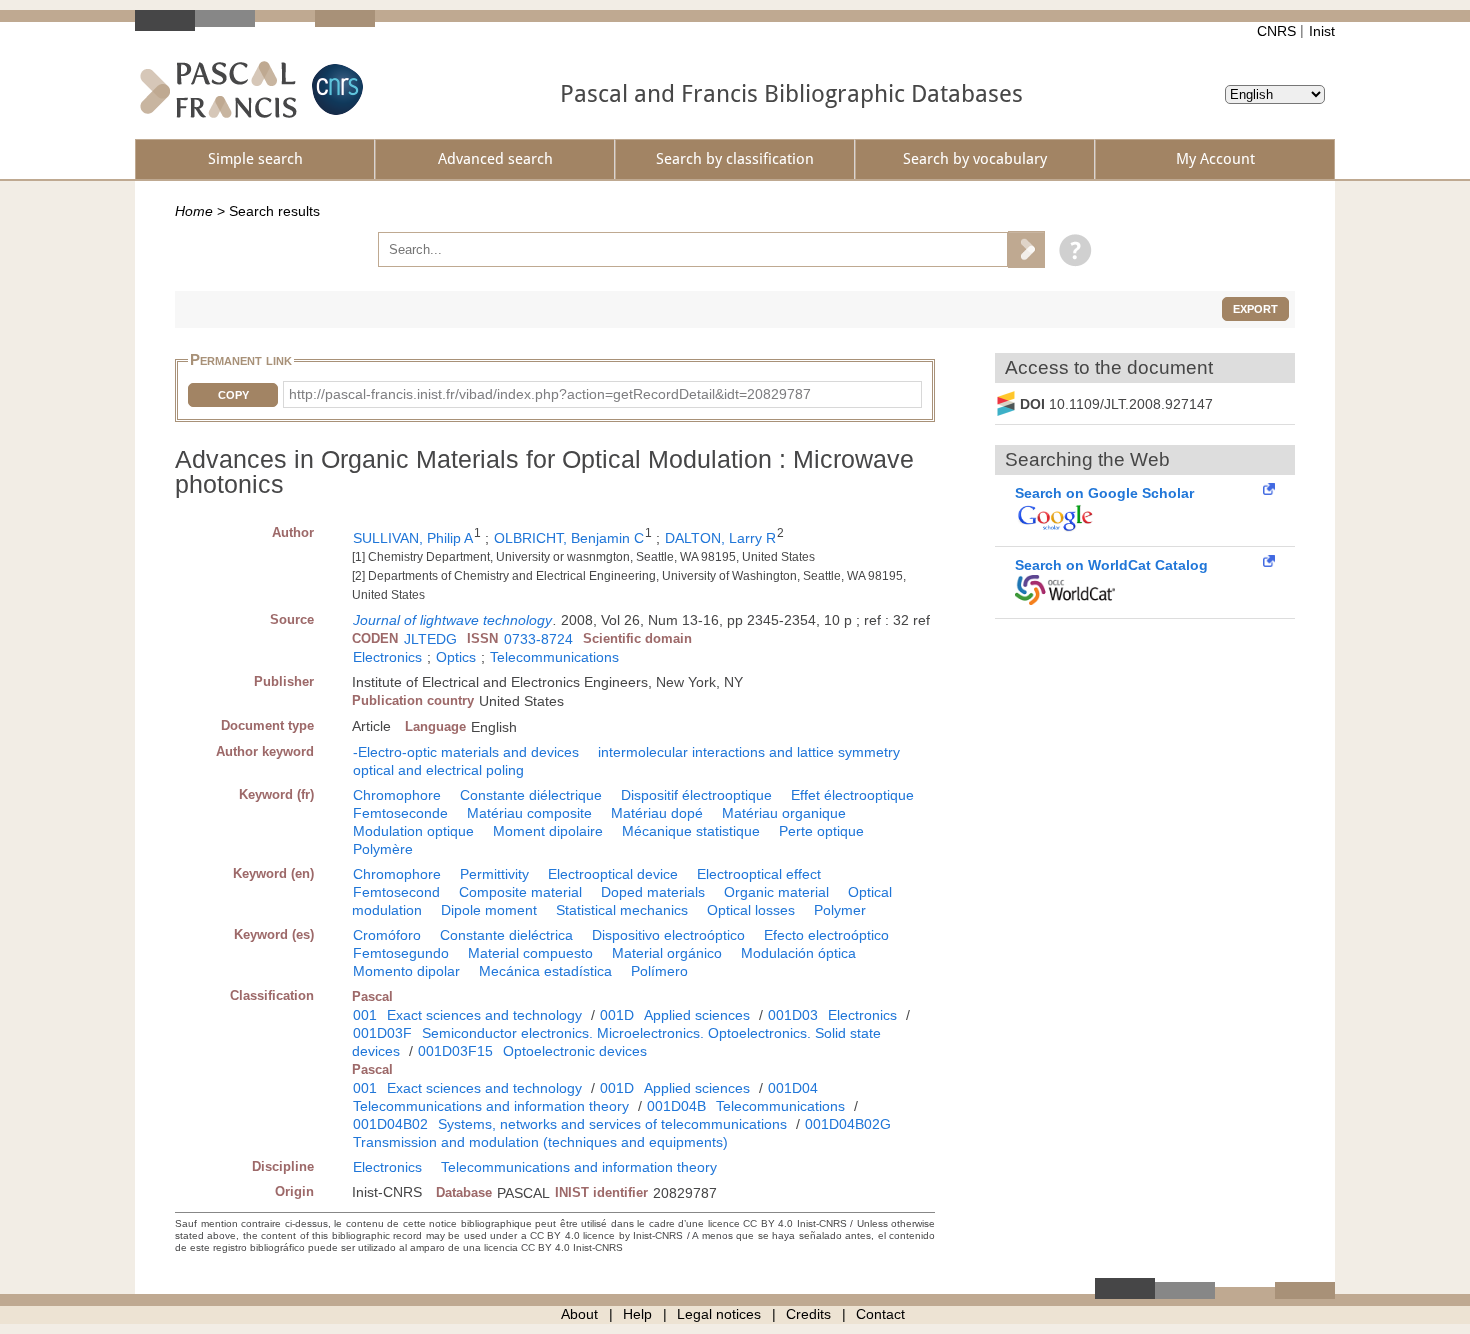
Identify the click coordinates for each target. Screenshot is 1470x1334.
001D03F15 (455, 1051)
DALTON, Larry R (720, 538)
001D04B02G (848, 1124)
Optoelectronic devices (575, 1051)
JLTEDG (430, 639)
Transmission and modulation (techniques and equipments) (540, 1142)
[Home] (218, 89)
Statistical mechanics (622, 910)
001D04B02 (390, 1124)
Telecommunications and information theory (491, 1106)
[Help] (1070, 249)
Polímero (659, 971)
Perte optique (821, 831)
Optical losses (751, 910)
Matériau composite (529, 813)
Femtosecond (396, 892)
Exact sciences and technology (484, 1015)
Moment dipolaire (548, 831)
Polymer (840, 910)
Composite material (520, 892)
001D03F (382, 1033)
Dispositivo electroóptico (668, 935)
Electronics (387, 657)
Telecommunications (554, 657)
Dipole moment (489, 910)
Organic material (776, 892)
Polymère (383, 849)
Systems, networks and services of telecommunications (612, 1124)
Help (637, 1314)
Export (1255, 309)
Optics (456, 657)
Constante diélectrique (531, 795)
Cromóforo (387, 935)
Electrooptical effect (759, 874)
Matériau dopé (657, 813)
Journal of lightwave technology (452, 620)
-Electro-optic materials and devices (466, 752)
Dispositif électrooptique (696, 795)
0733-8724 (538, 639)
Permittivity (494, 874)
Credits (808, 1314)
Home (194, 211)
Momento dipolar (406, 971)
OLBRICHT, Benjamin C (569, 538)
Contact (880, 1314)
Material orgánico (667, 953)
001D (617, 1015)
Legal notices (719, 1314)
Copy (233, 395)
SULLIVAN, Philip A (413, 538)
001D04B (676, 1106)
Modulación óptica (798, 953)
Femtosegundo (401, 953)
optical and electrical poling (438, 770)
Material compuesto (530, 953)
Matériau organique (784, 813)
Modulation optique (413, 831)
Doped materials (653, 892)
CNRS (1276, 31)
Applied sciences (697, 1015)
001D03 (793, 1015)
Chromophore (397, 795)
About (579, 1314)
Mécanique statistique (691, 831)
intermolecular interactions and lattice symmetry (749, 752)
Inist (1322, 31)
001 (365, 1015)
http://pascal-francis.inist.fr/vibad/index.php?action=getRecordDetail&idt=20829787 (550, 394)
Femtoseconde (400, 813)
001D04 (793, 1088)
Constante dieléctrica (506, 935)
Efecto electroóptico (826, 935)
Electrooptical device (613, 874)
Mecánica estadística (545, 971)
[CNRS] (335, 89)
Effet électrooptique (852, 795)
